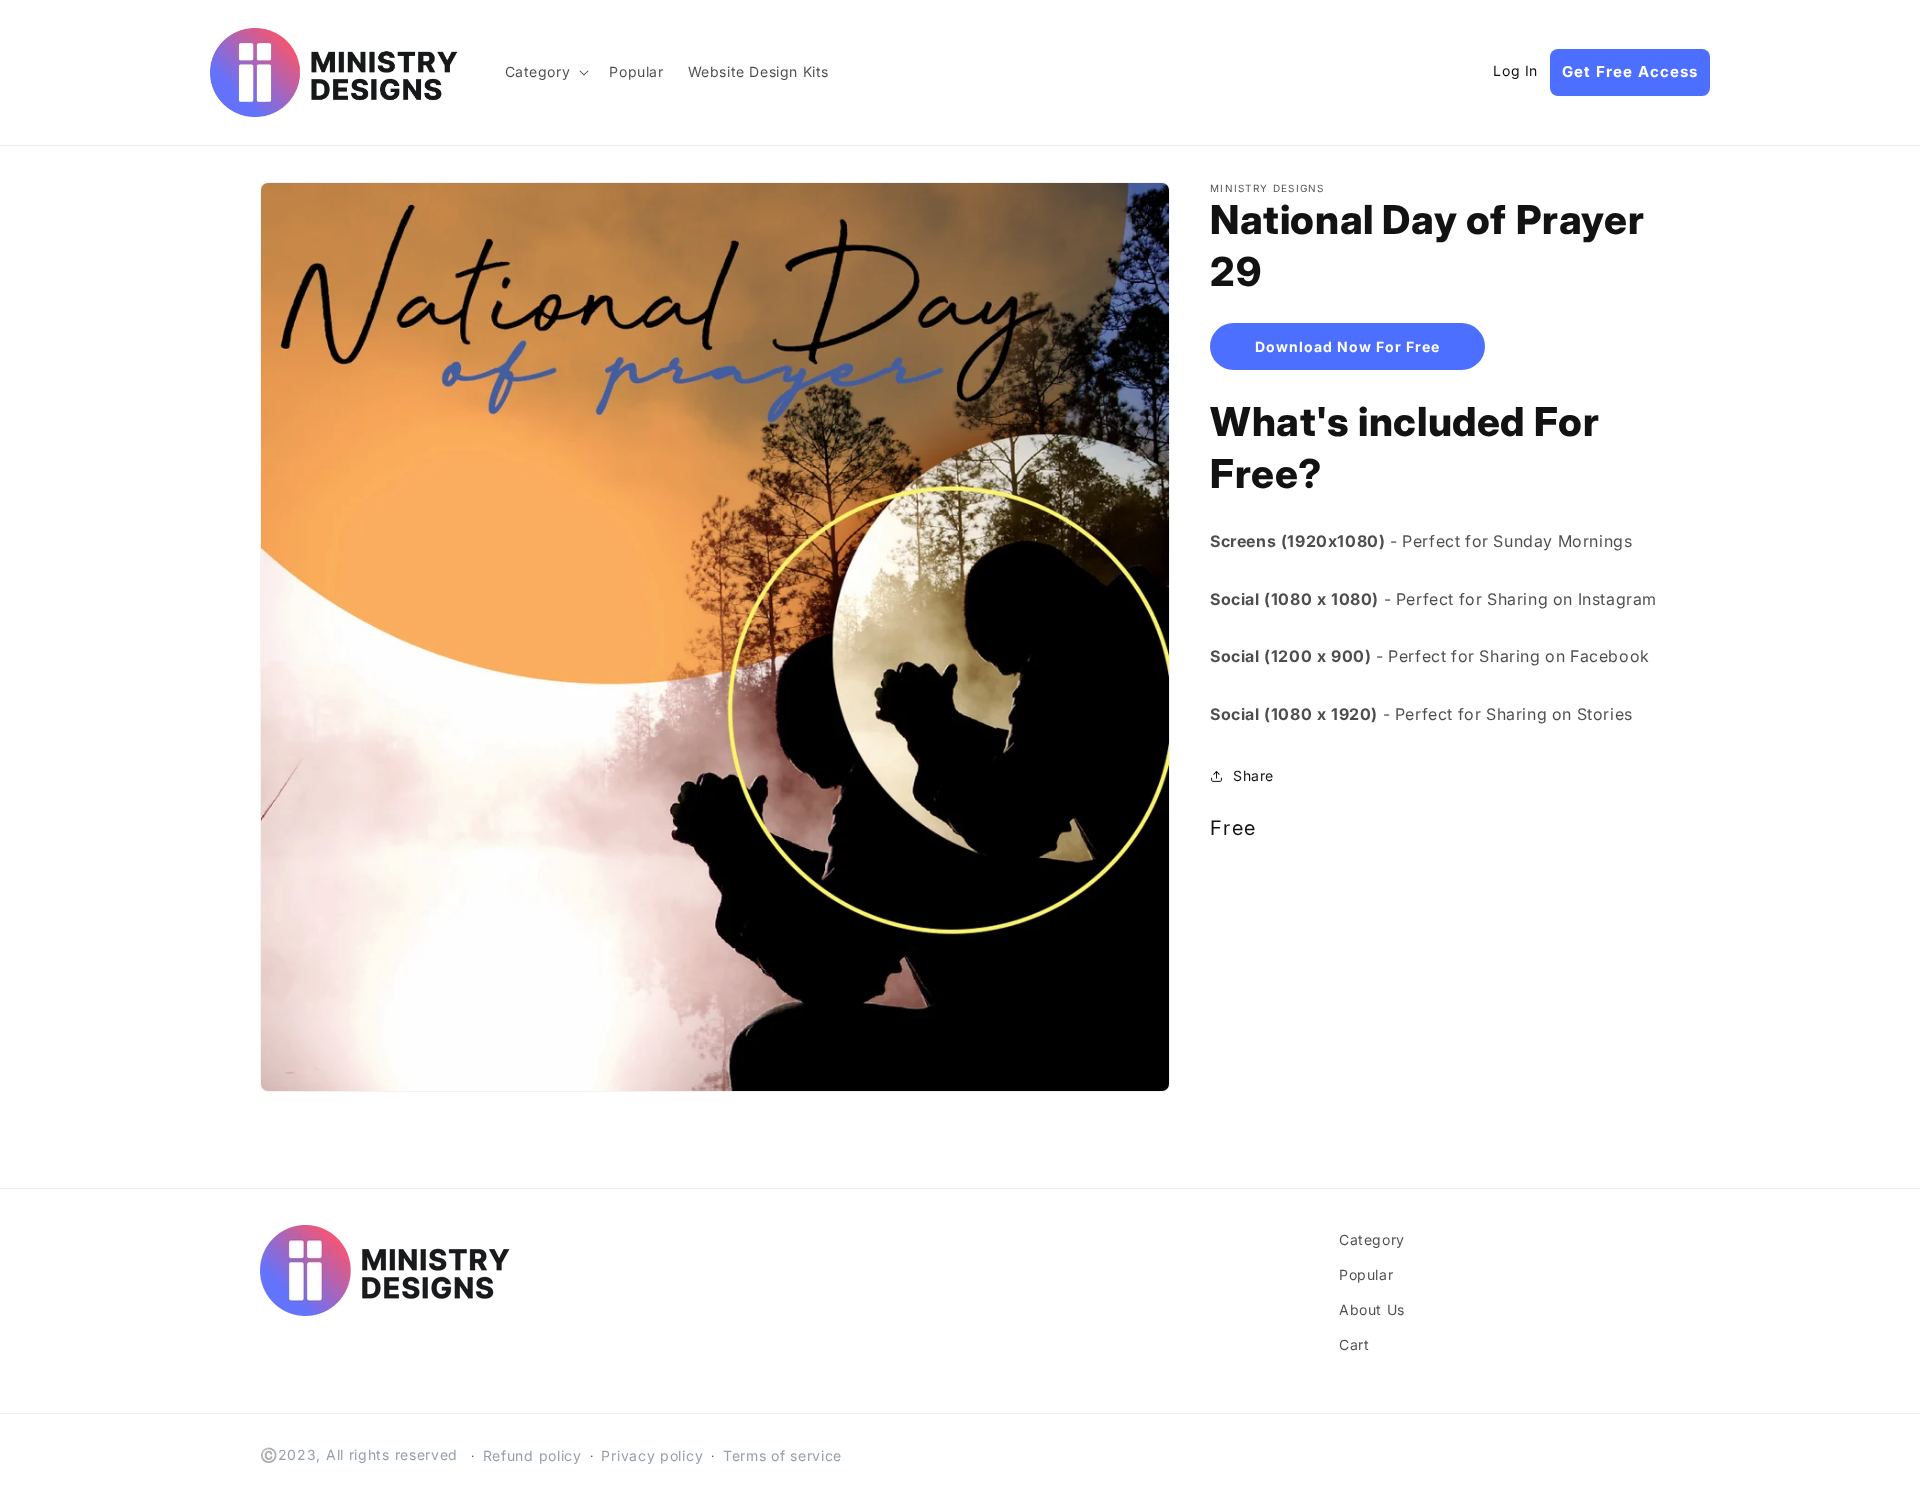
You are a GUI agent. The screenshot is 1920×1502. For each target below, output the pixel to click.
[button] (545, 72)
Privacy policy (652, 1455)
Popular (1366, 1274)
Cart (1354, 1344)
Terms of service (782, 1455)
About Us (1372, 1309)
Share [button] (1253, 775)
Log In (1515, 71)
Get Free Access (1630, 71)
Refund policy (532, 1455)
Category (1372, 1239)
